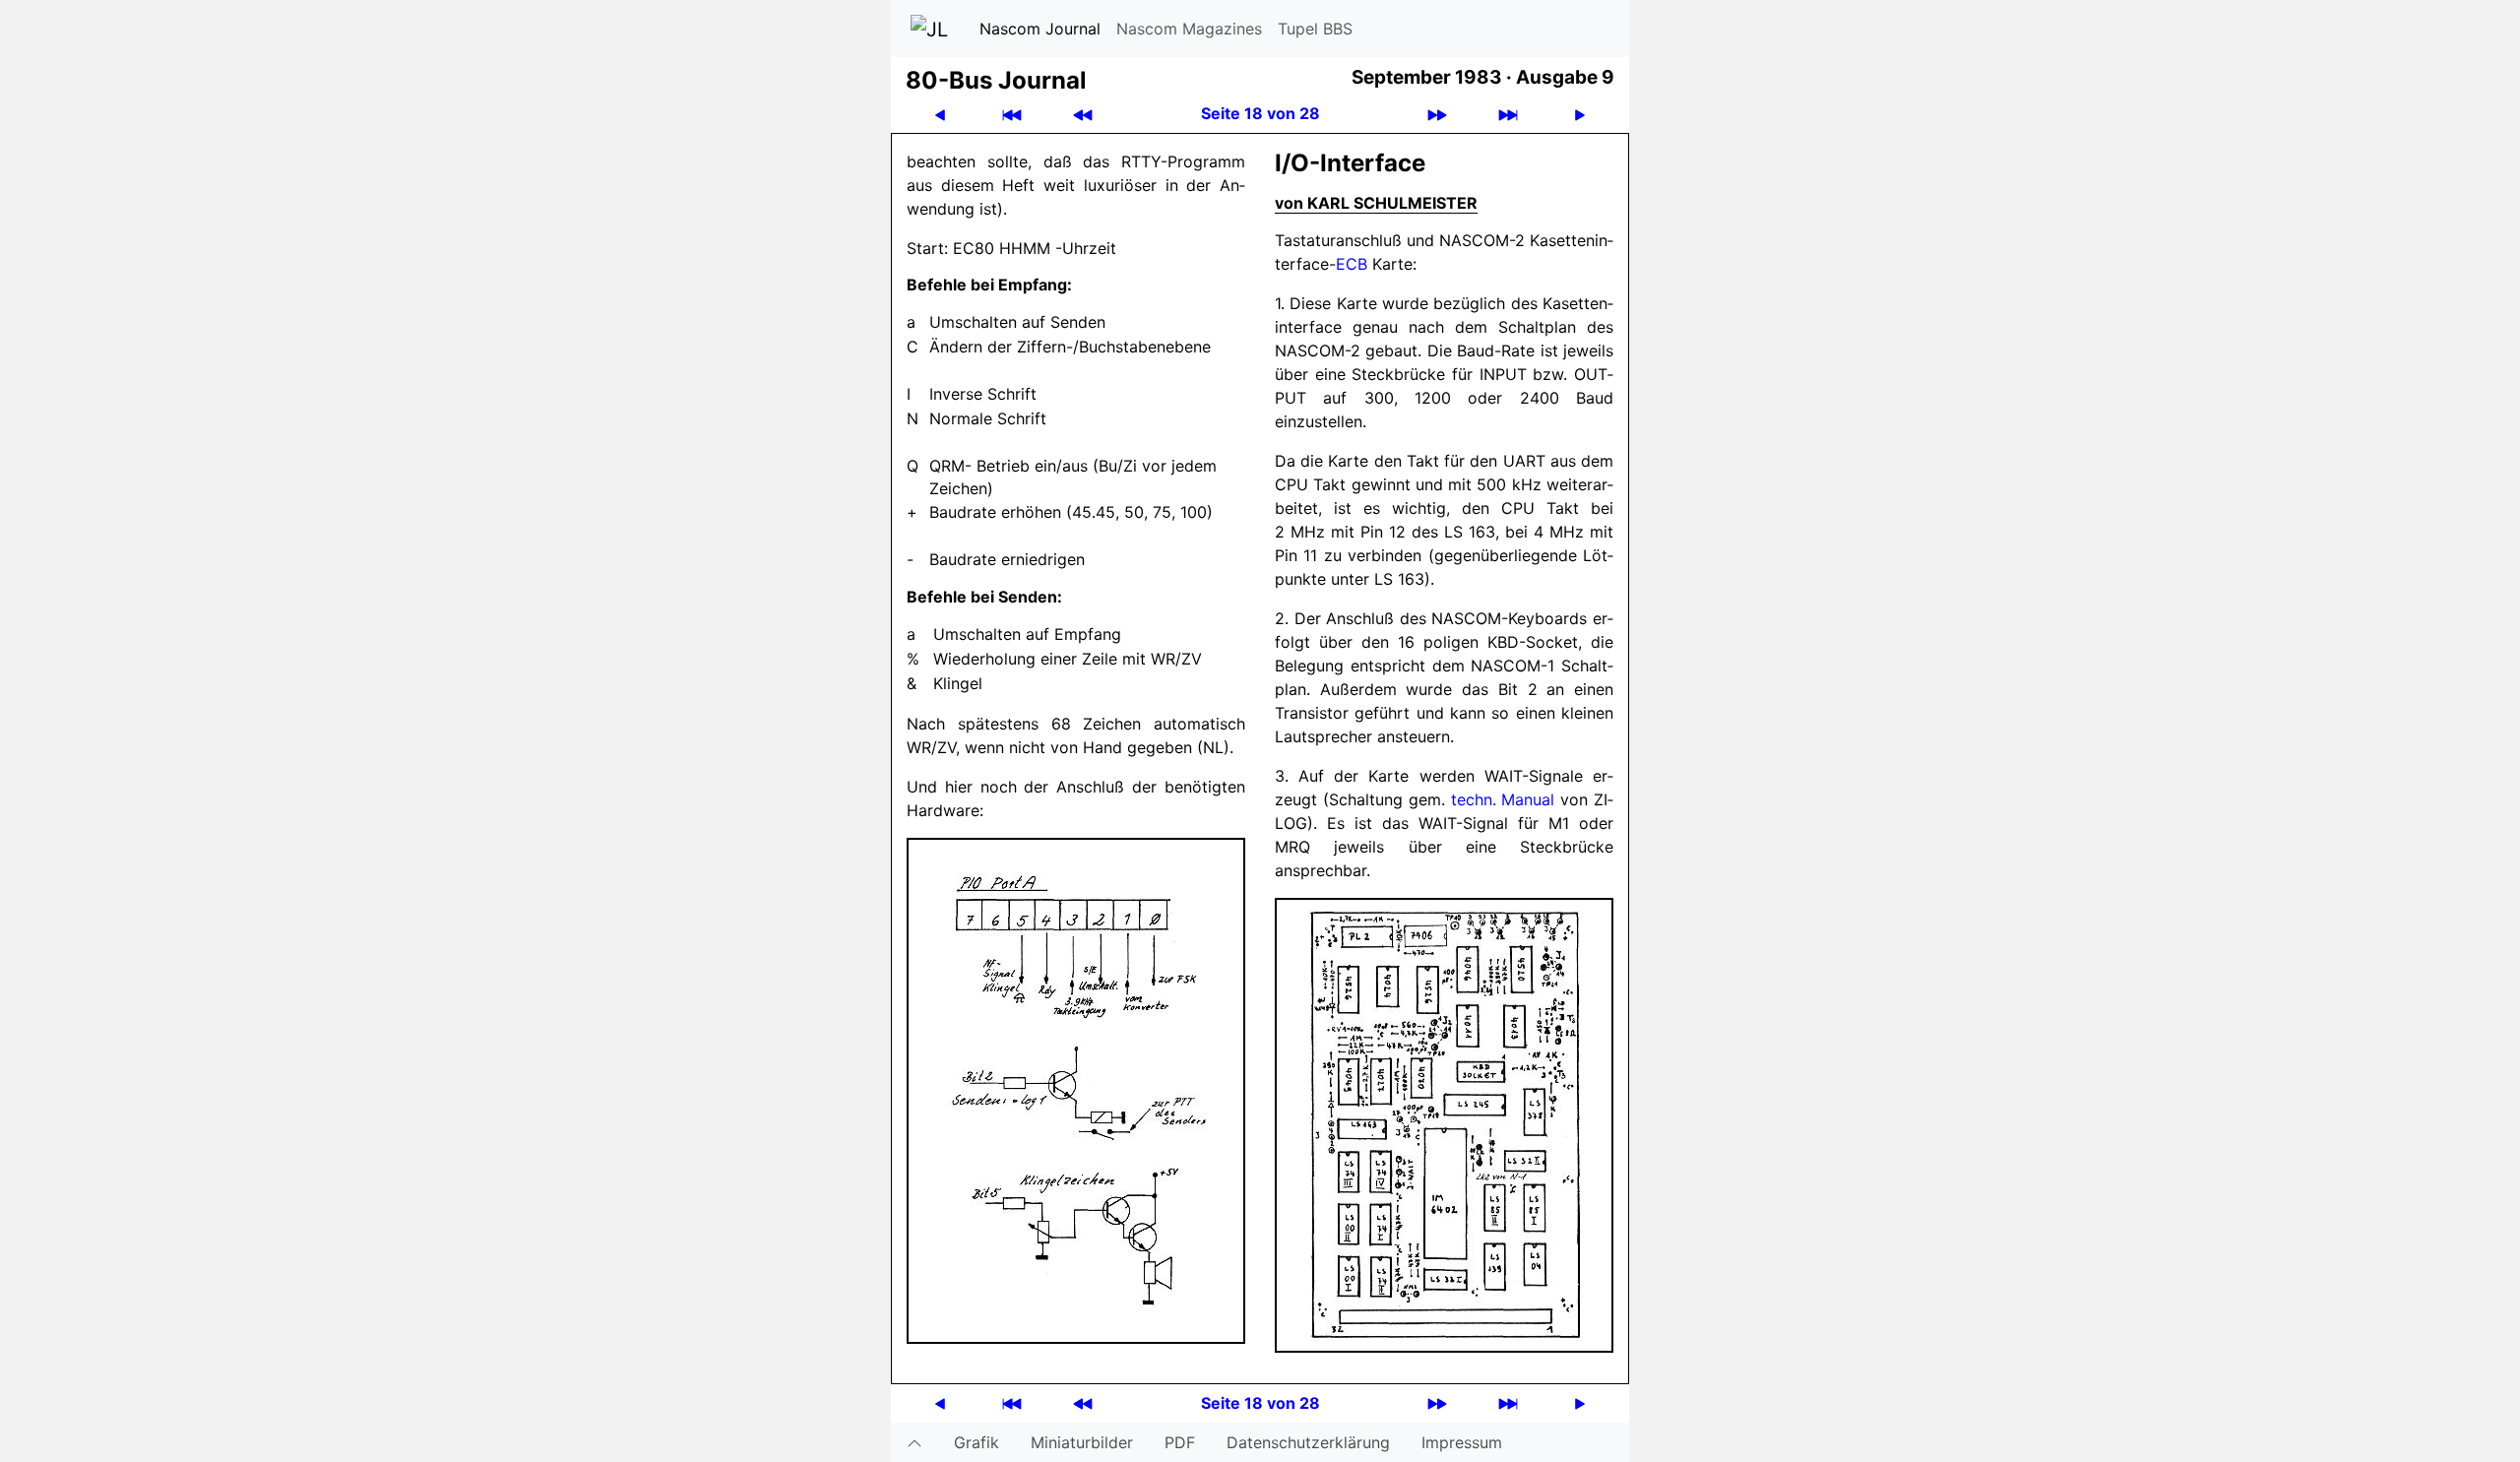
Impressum (1462, 1442)
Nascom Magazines (1189, 29)
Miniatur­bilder (1082, 1442)
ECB (1352, 264)
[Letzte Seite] (1508, 114)
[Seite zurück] (940, 114)
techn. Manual (1503, 799)
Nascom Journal (1040, 29)
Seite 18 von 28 (1260, 113)
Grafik (976, 1442)
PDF (1180, 1442)
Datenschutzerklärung (1308, 1442)
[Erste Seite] (1012, 114)
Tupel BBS (1315, 29)
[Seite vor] (1580, 114)
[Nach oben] (914, 1442)
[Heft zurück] (1083, 114)
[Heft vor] (1437, 114)
